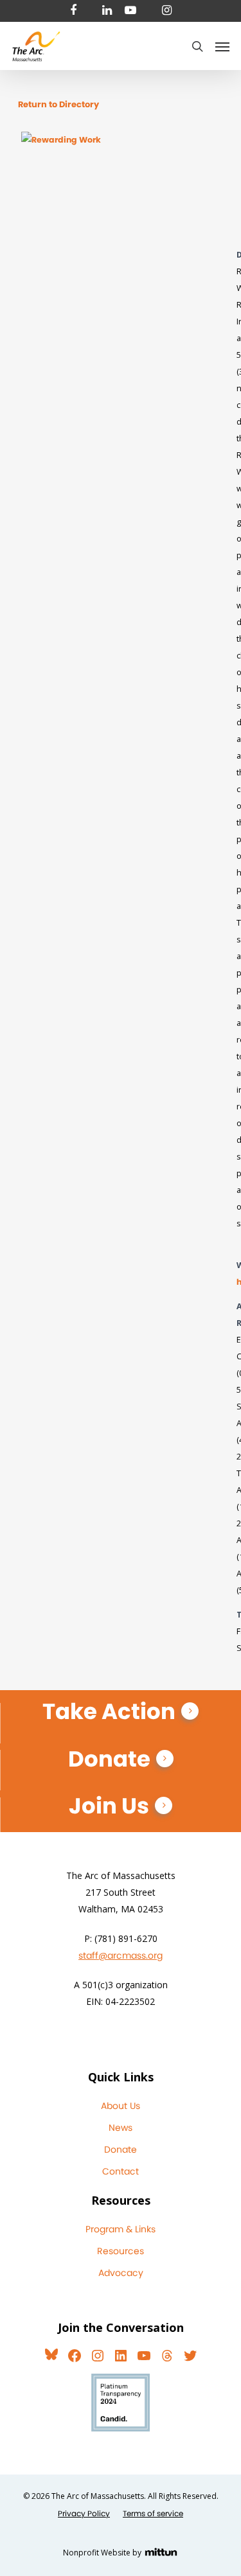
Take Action (109, 1711)
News (121, 2128)
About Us (121, 2106)
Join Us (109, 1806)
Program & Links (121, 2229)
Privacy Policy (84, 2513)
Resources (121, 2251)
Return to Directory (58, 104)
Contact (121, 2171)
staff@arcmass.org (121, 1955)
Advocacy (121, 2273)
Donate (109, 1759)
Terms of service (153, 2513)
